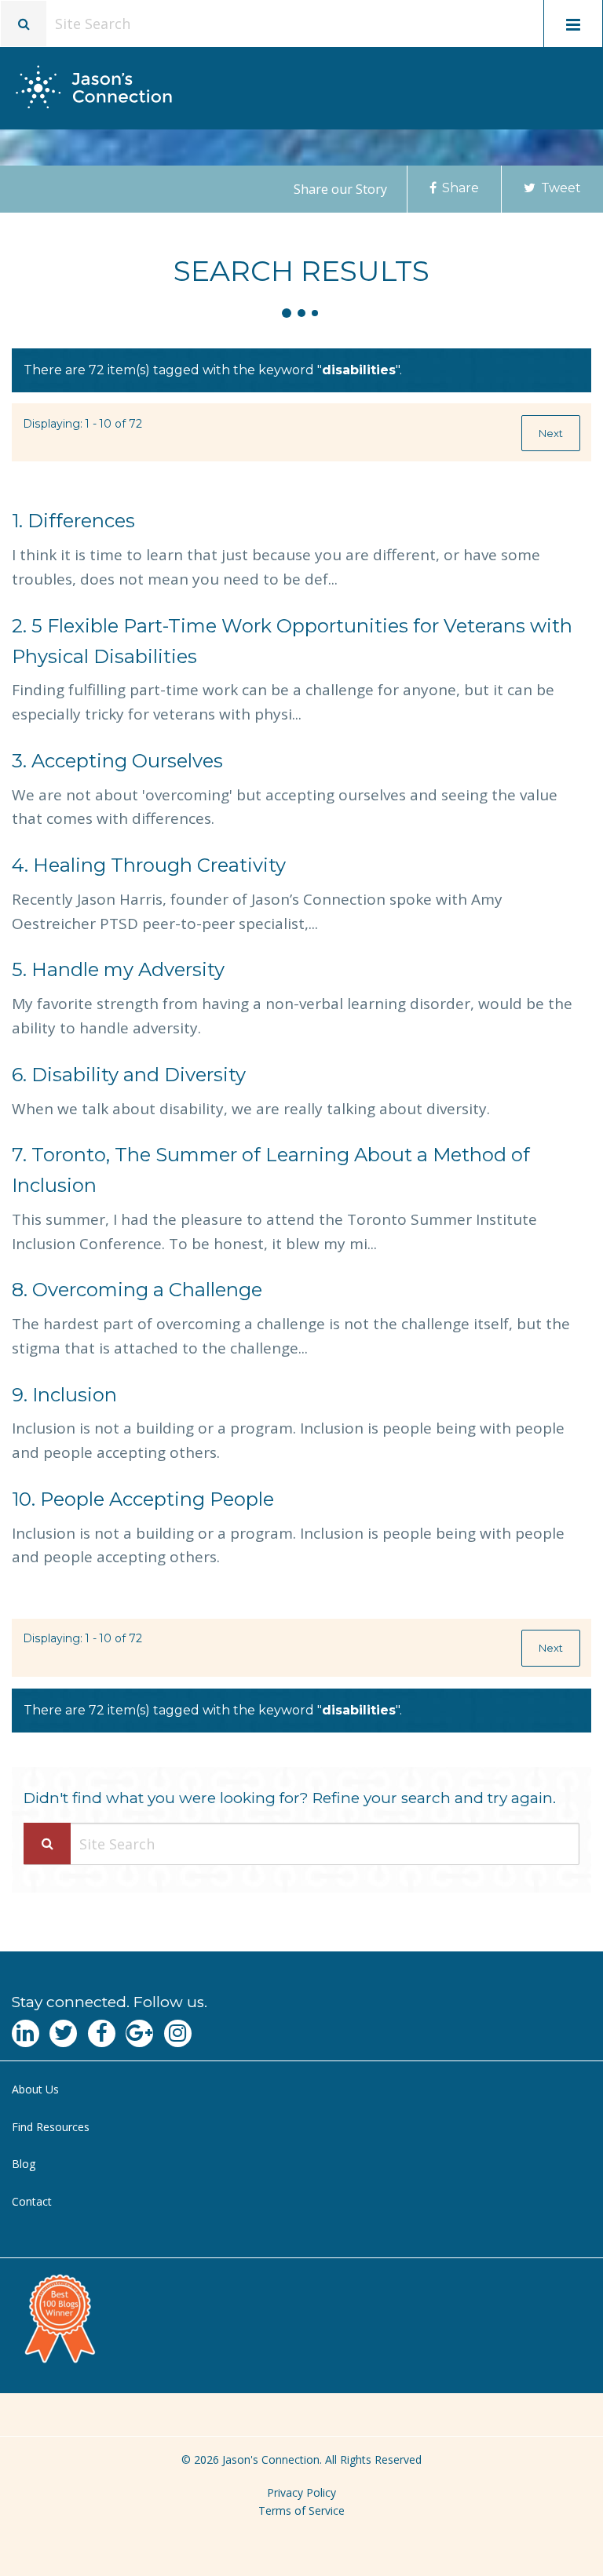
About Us (35, 2089)
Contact (32, 2201)
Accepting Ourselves (117, 761)
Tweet (559, 188)
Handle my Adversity (118, 969)
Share (459, 188)
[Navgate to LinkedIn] (26, 2033)
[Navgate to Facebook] (102, 2033)
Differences (73, 521)
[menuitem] (301, 2090)
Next (551, 433)
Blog (24, 2164)
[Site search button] (24, 24)
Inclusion (64, 1395)
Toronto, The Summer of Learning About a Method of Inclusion (271, 1170)
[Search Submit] (47, 1844)
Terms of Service (301, 2510)
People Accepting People (143, 1499)
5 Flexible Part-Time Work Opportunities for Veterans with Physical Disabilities (292, 641)
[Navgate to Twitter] (63, 2033)
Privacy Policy (301, 2492)
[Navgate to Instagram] (178, 2033)
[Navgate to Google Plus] (139, 2033)
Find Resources (51, 2127)
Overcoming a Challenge (137, 1290)
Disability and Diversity (129, 1075)
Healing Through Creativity (149, 865)
